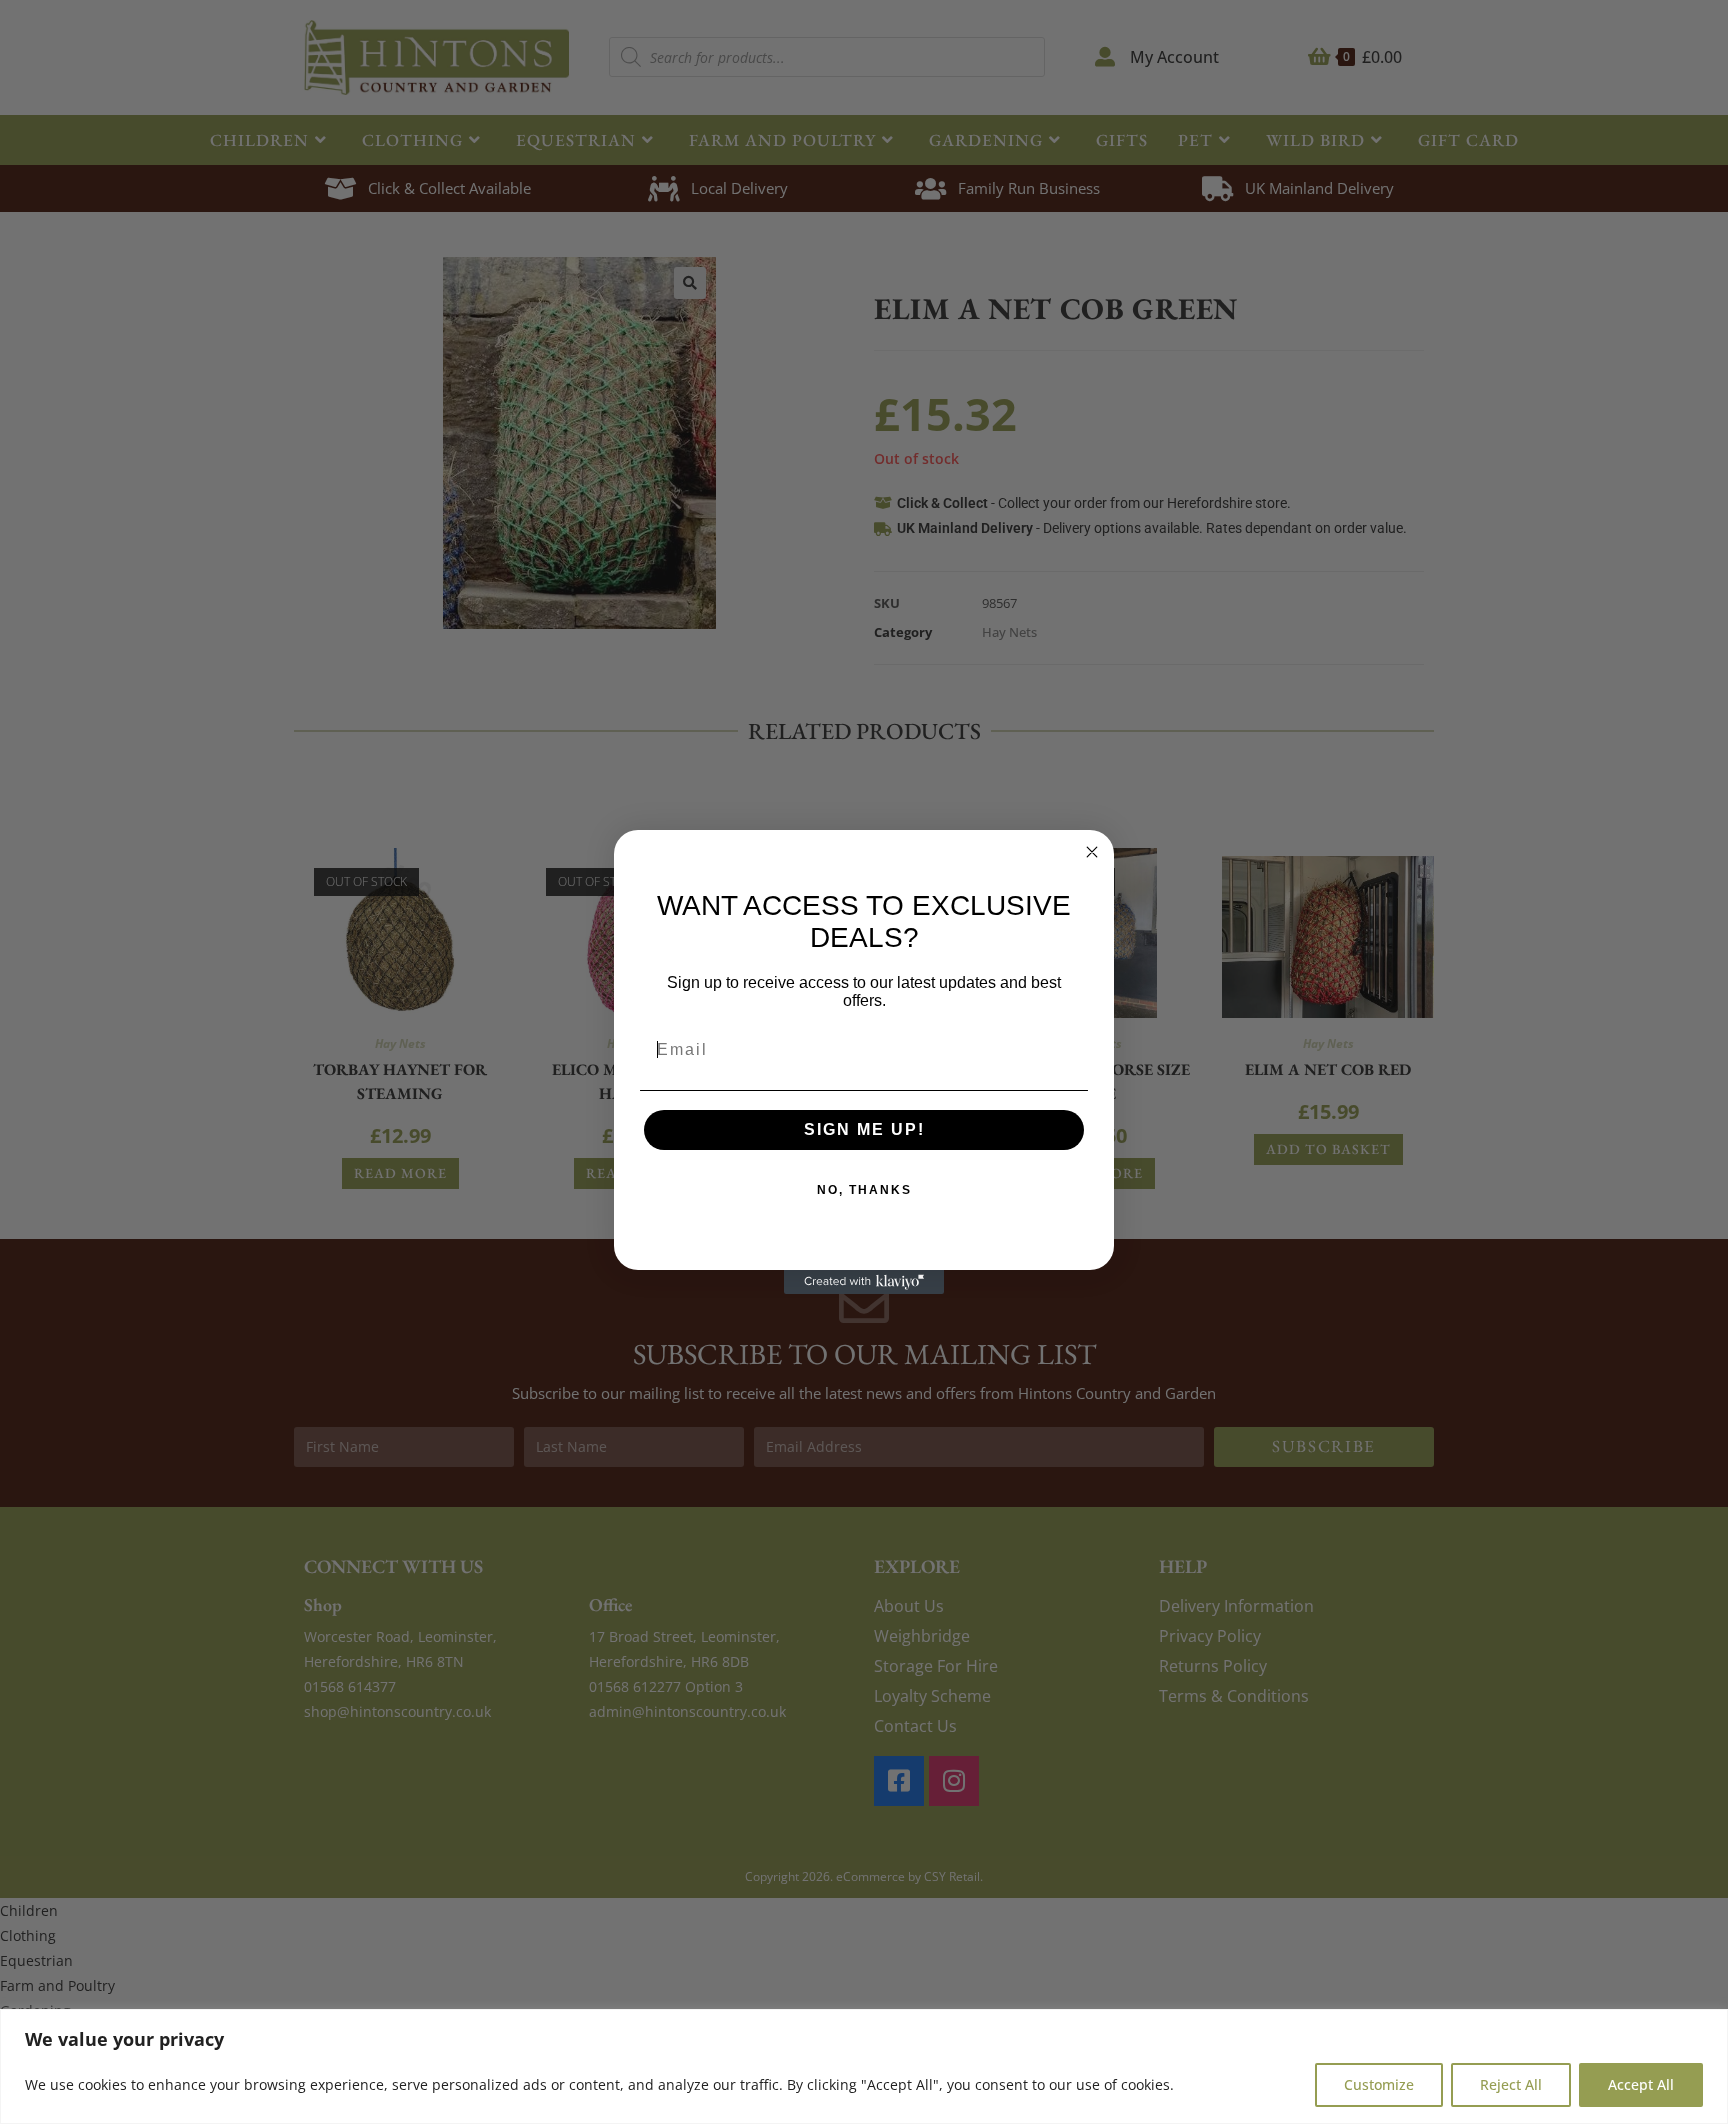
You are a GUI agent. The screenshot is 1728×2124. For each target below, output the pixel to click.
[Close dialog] (1092, 852)
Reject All (1511, 2084)
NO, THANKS (864, 1190)
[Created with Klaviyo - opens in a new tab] (864, 1282)
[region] (864, 2066)
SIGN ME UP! (864, 1129)
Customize (1379, 2084)
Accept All (1641, 2084)
